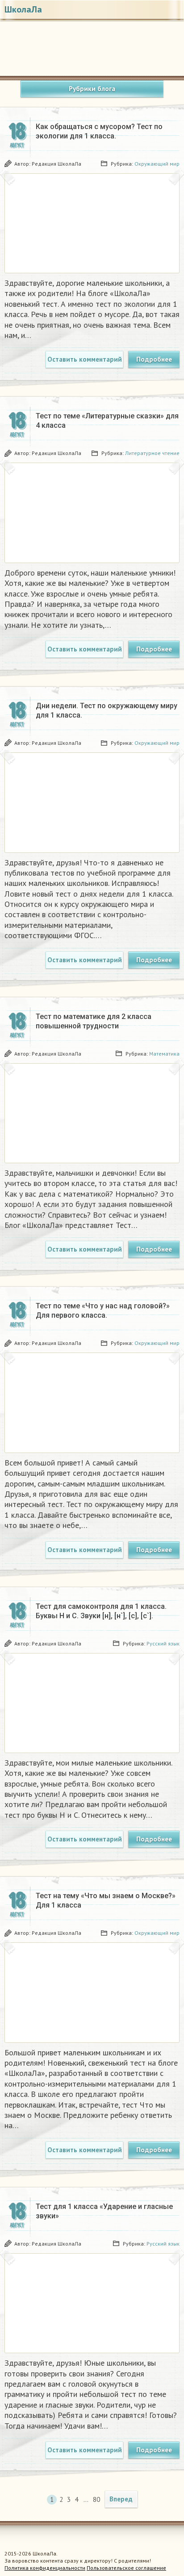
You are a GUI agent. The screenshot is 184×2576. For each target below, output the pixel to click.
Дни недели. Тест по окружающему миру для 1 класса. (107, 710)
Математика (164, 1054)
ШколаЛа (23, 9)
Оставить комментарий (85, 359)
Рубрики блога (92, 89)
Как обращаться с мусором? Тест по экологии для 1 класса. (99, 131)
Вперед (121, 2499)
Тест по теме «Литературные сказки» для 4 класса (107, 421)
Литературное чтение (152, 453)
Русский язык (163, 1643)
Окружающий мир (157, 164)
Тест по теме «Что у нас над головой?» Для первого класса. (103, 1311)
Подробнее (154, 359)
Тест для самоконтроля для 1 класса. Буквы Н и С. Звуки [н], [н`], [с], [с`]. (101, 1611)
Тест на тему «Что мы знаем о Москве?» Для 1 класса (106, 1900)
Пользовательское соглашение (126, 2568)
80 (96, 2499)
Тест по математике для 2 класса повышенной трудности (94, 1021)
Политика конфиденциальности (45, 2568)
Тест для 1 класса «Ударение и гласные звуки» (104, 2211)
